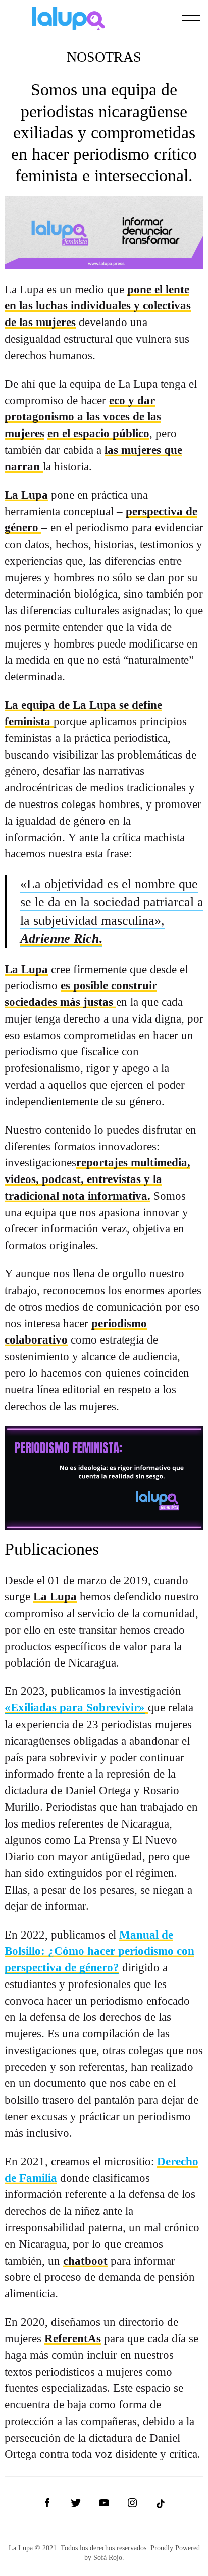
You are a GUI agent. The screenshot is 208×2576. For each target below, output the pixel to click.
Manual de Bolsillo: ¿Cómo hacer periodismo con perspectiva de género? (99, 1951)
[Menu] (191, 18)
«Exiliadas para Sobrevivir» (75, 1707)
